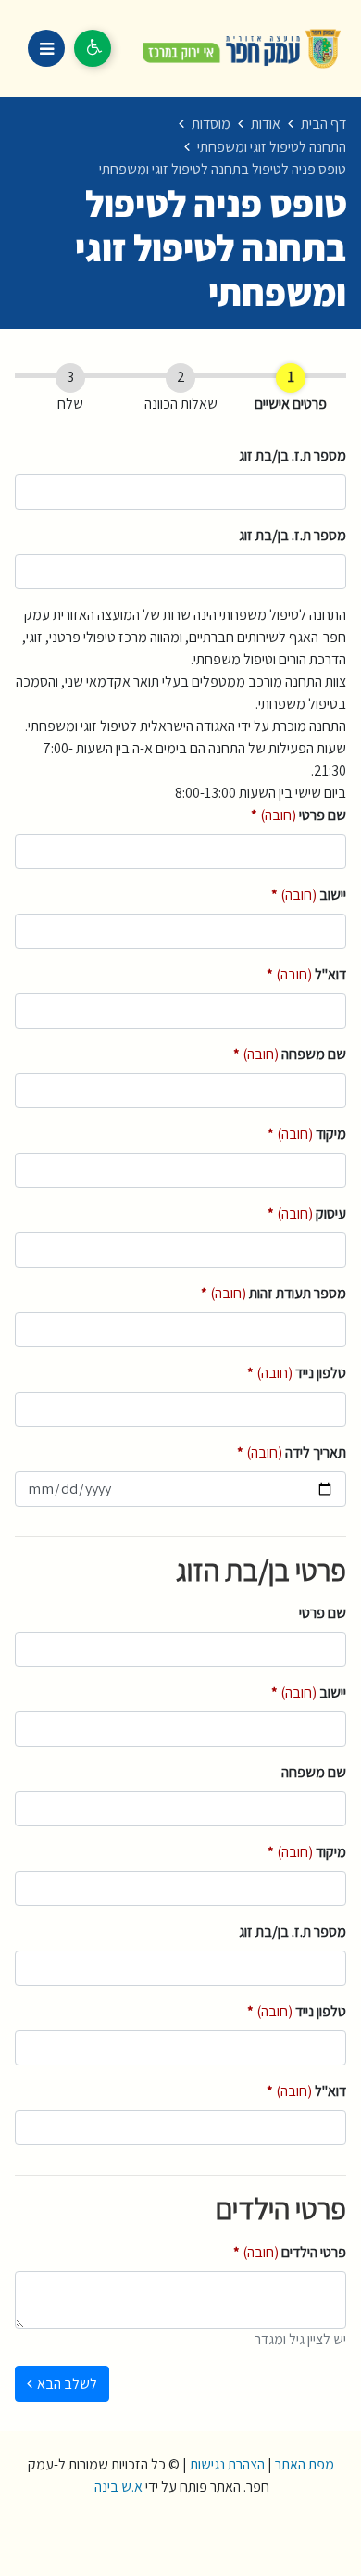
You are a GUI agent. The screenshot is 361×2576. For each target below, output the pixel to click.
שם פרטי (299, 814)
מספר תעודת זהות (274, 1293)
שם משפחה (290, 1054)
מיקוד (307, 1133)
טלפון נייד (297, 1372)
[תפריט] (46, 48)
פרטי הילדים (290, 2252)
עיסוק (307, 1213)
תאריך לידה (292, 1452)
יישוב (309, 894)
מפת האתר (305, 2464)
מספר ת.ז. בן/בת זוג (293, 455)
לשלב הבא (67, 2384)
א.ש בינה (117, 2487)
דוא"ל (306, 974)
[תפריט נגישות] (93, 48)
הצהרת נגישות (227, 2464)
